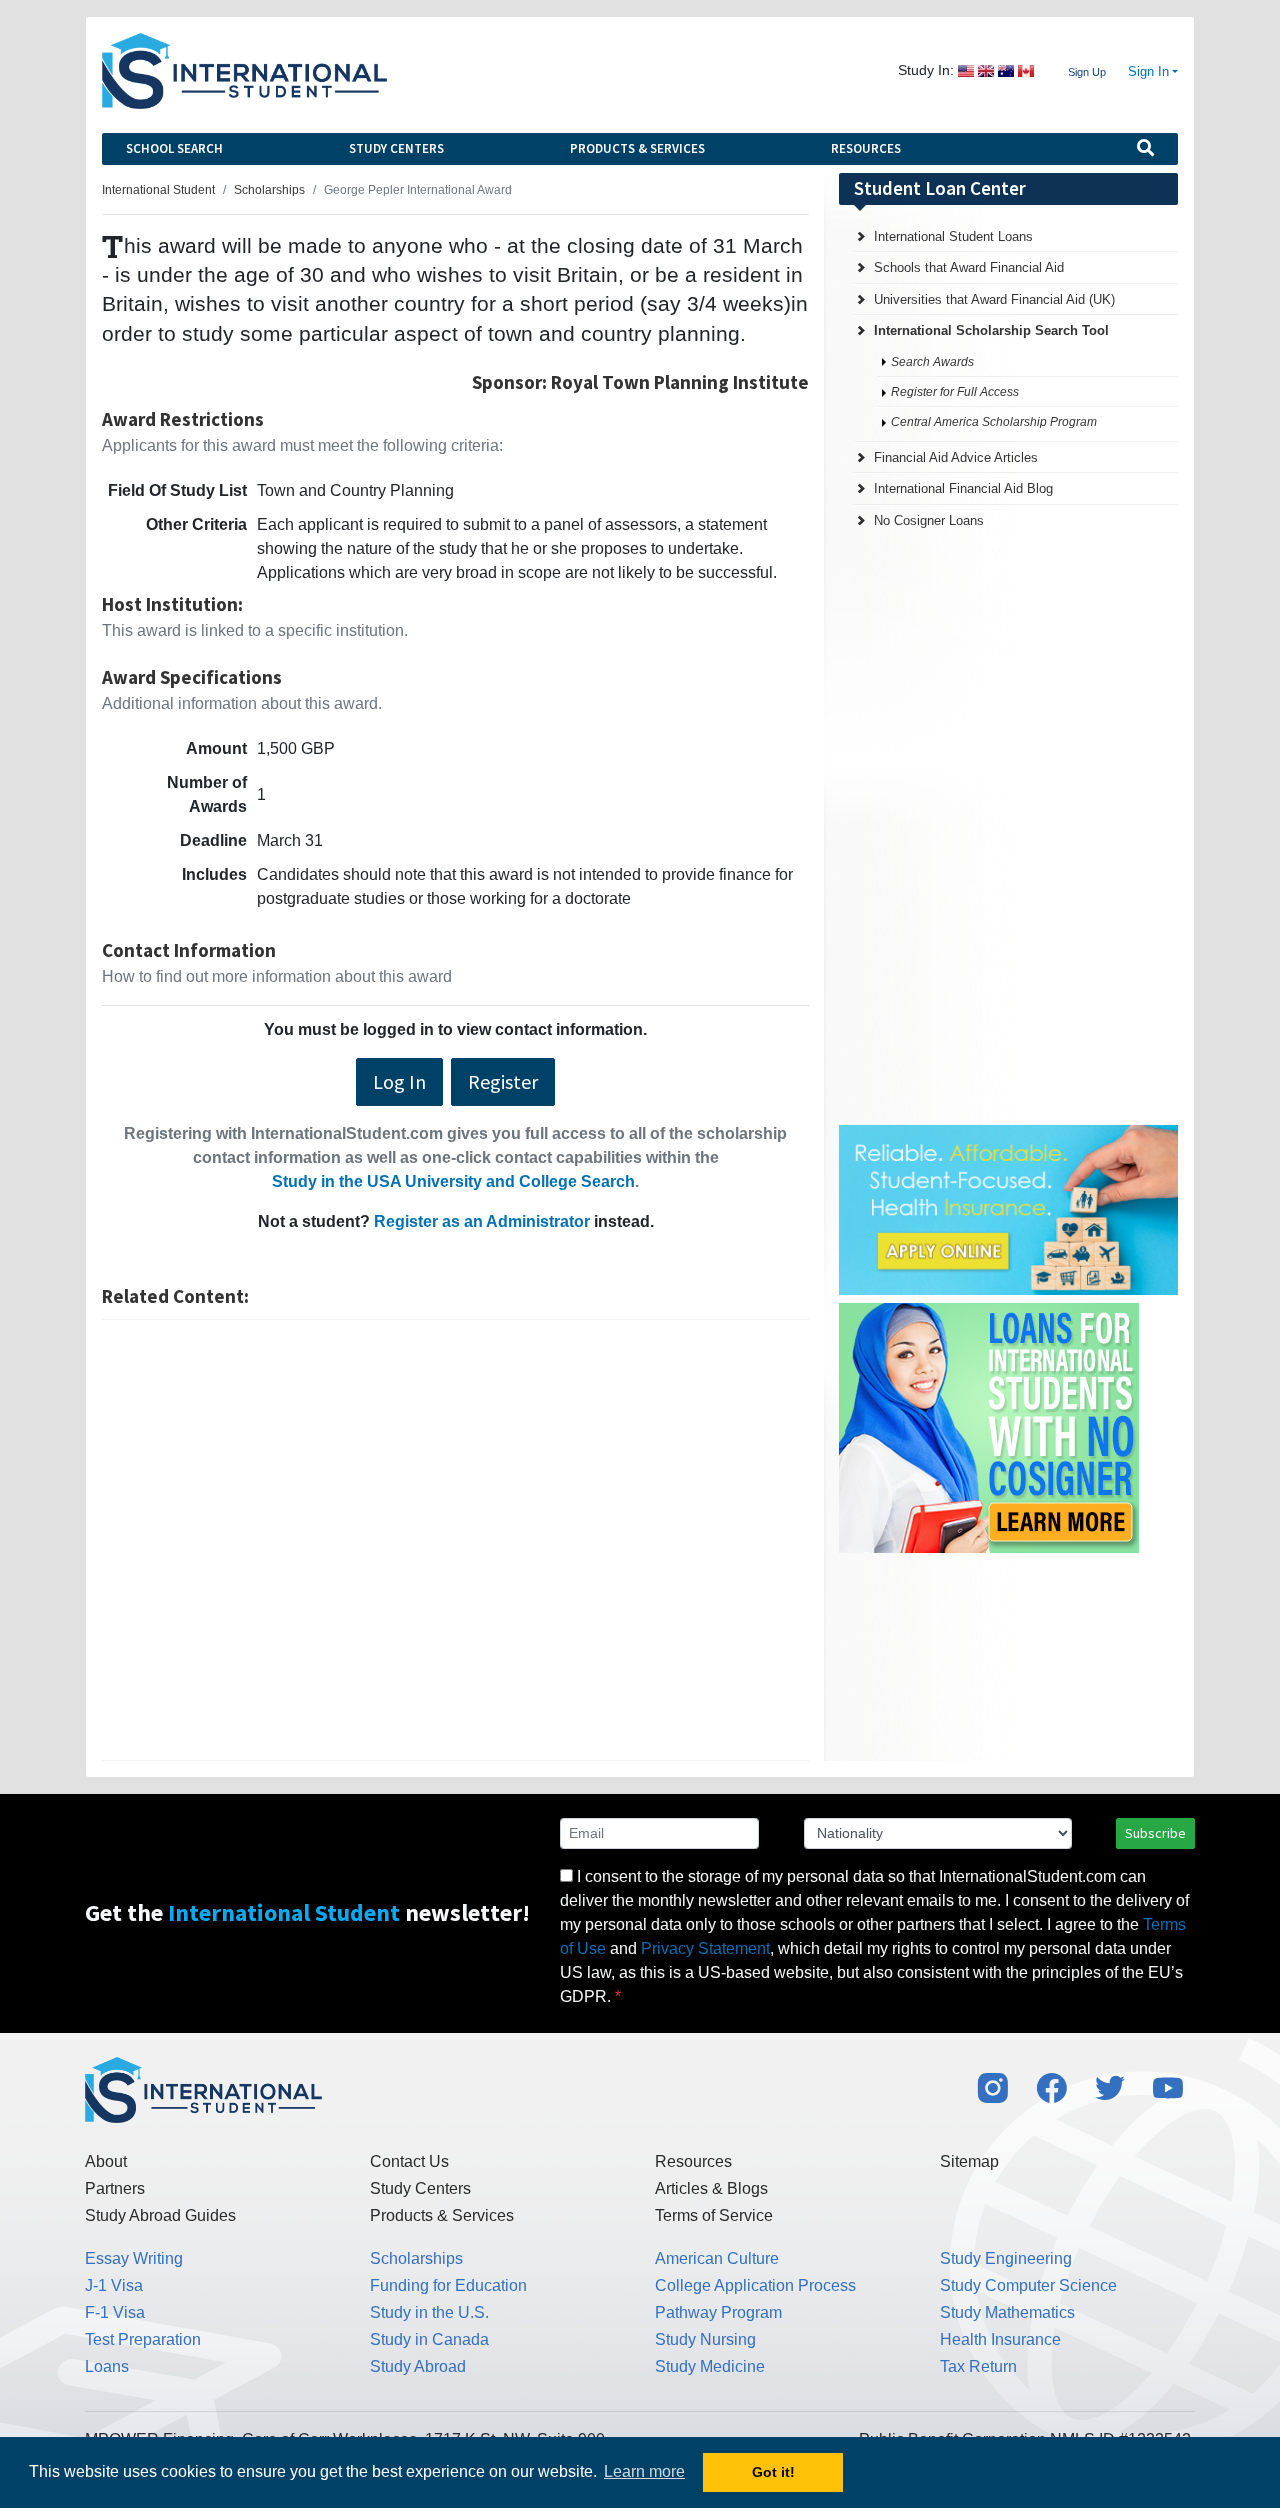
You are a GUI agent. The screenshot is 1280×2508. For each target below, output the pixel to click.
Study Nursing (705, 2339)
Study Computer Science (1028, 2285)
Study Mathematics (1007, 2312)
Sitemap (969, 2161)
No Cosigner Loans (929, 520)
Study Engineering (1006, 2258)
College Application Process (755, 2285)
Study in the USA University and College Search (453, 1181)
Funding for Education (448, 2285)
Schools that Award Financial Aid (969, 267)
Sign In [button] (1148, 72)
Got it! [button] (773, 2472)
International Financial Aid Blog (963, 488)
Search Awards (932, 362)
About (106, 2161)
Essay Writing (134, 2258)
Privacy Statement (705, 1948)
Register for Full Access (955, 392)
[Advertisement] (455, 1540)
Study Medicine (710, 2366)
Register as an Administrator (482, 1221)
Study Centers (396, 148)
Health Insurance (1000, 2339)
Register (503, 1081)
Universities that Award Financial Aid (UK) (994, 299)
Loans (107, 2366)
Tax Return (978, 2366)
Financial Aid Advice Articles (956, 457)
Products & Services (637, 148)
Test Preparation (143, 2339)
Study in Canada (429, 2339)
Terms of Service (714, 2215)
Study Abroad (418, 2366)
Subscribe (1155, 1833)
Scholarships (416, 2258)
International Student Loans (953, 236)
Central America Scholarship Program (994, 422)
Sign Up (1087, 72)
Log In (399, 1081)
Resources (866, 148)
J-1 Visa (114, 2285)
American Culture (717, 2258)
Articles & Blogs (711, 2188)
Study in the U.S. (429, 2312)
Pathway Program (718, 2312)
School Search (174, 148)
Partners (115, 2188)
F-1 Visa (115, 2312)
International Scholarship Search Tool (991, 330)
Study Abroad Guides (160, 2215)
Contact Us (409, 2161)
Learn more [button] (644, 2471)
